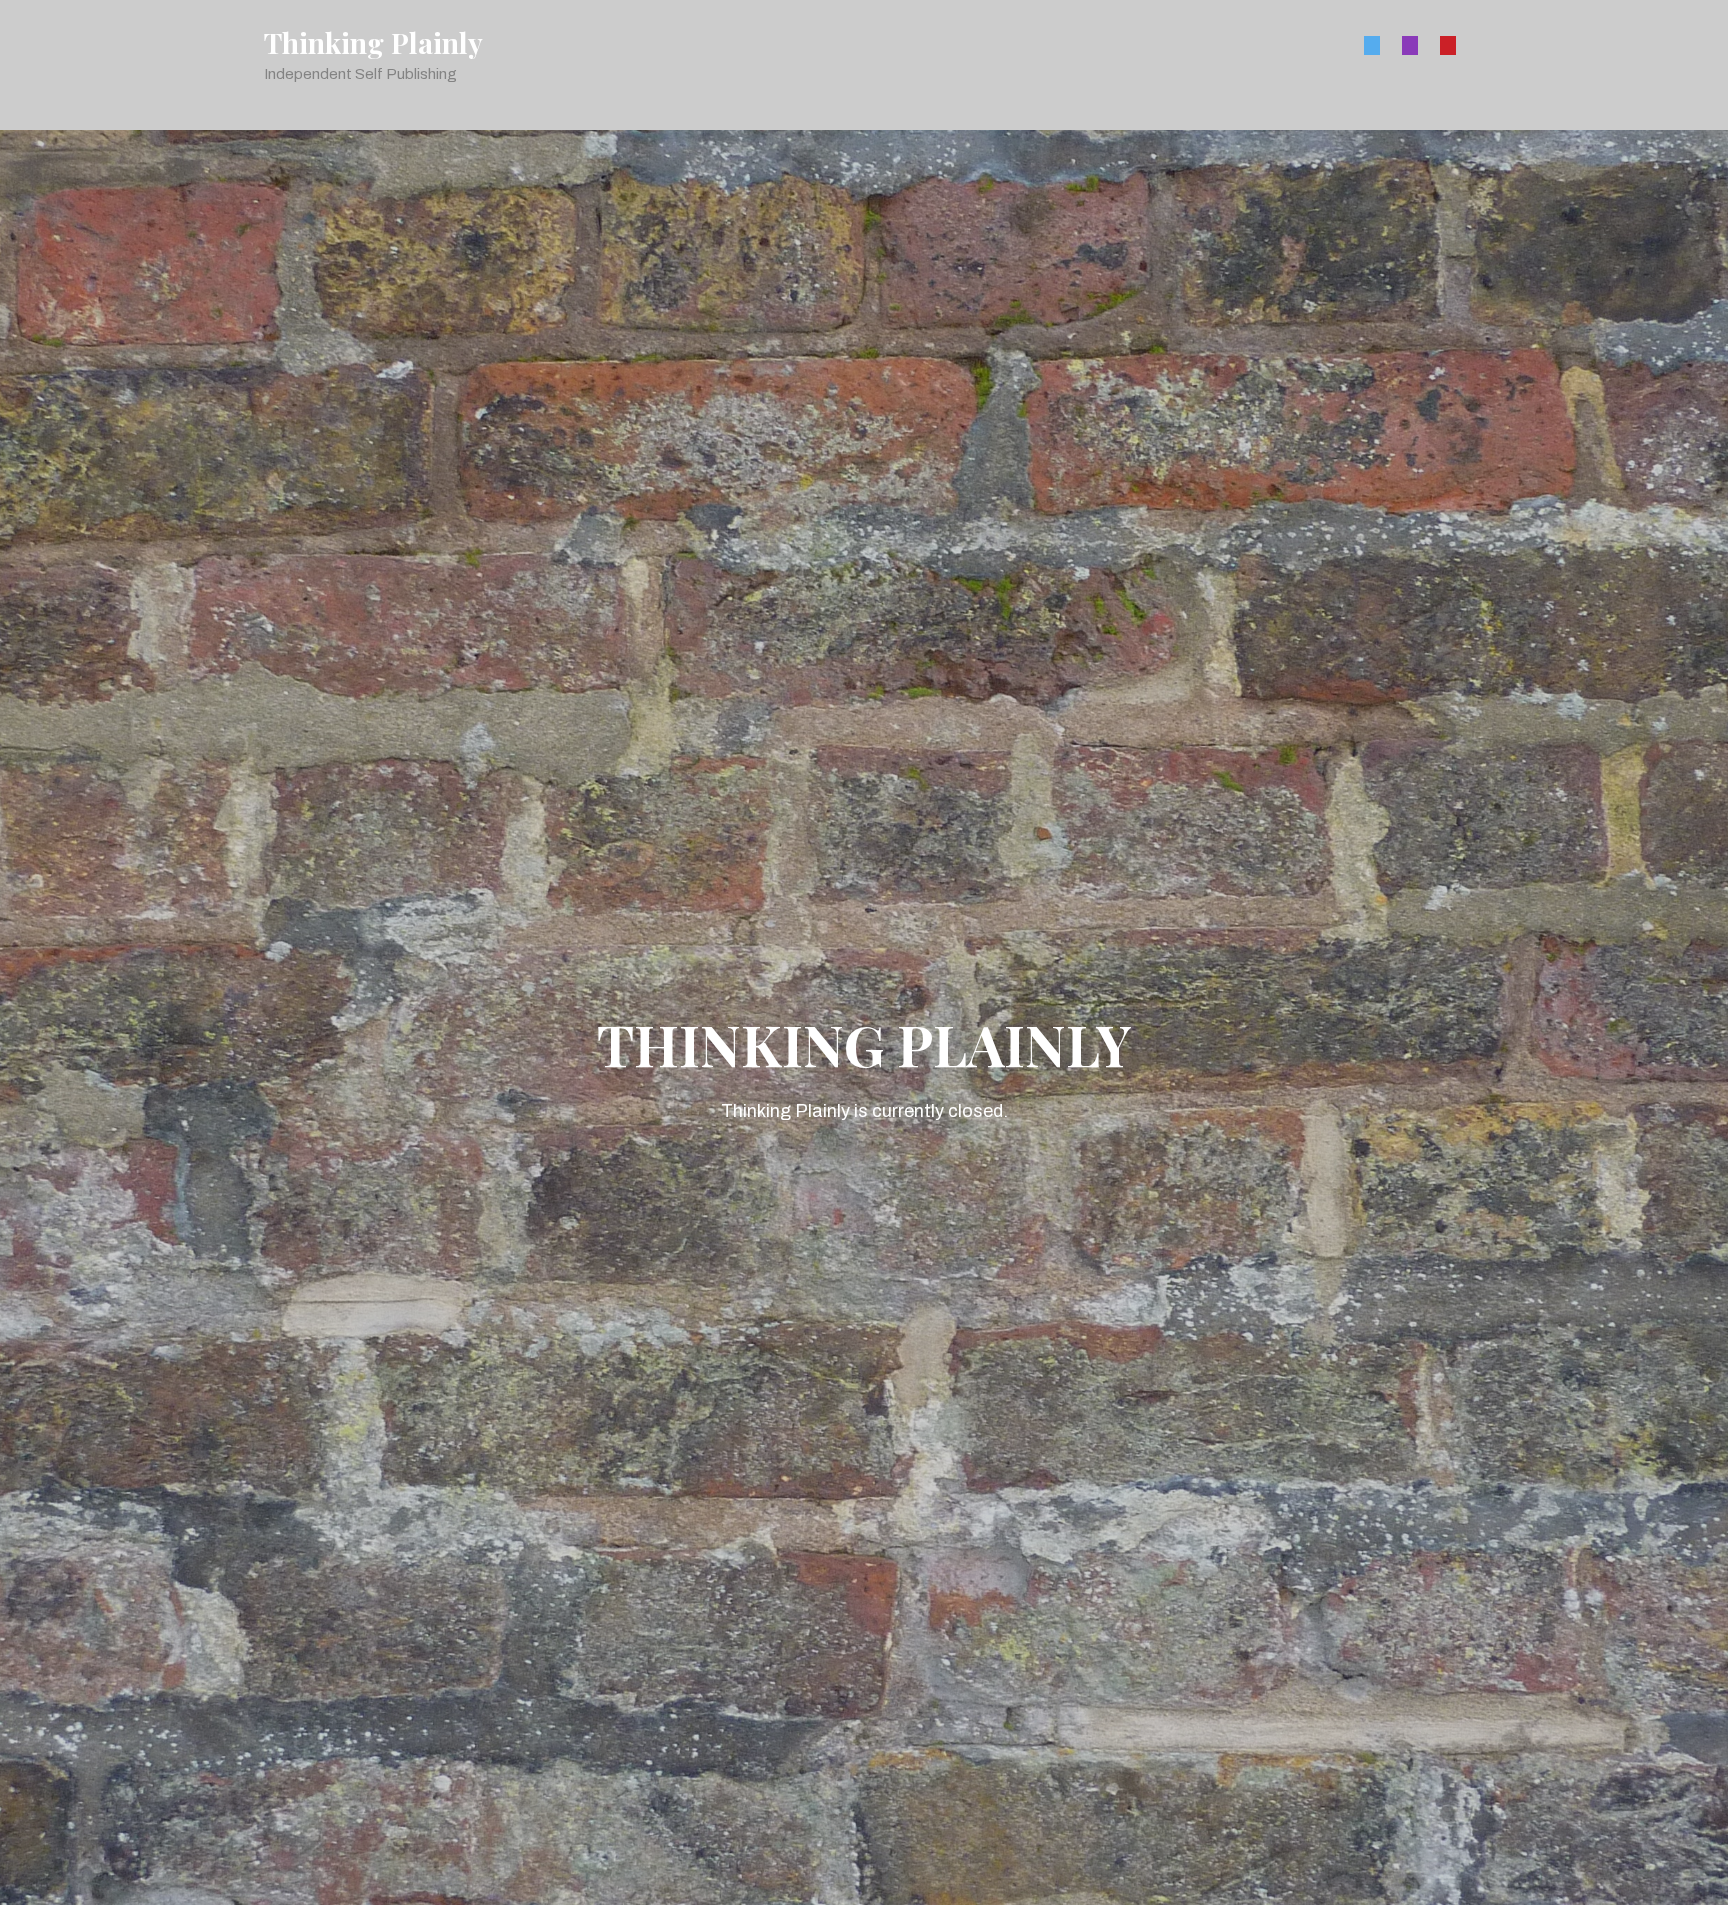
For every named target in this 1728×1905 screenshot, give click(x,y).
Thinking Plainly (373, 43)
